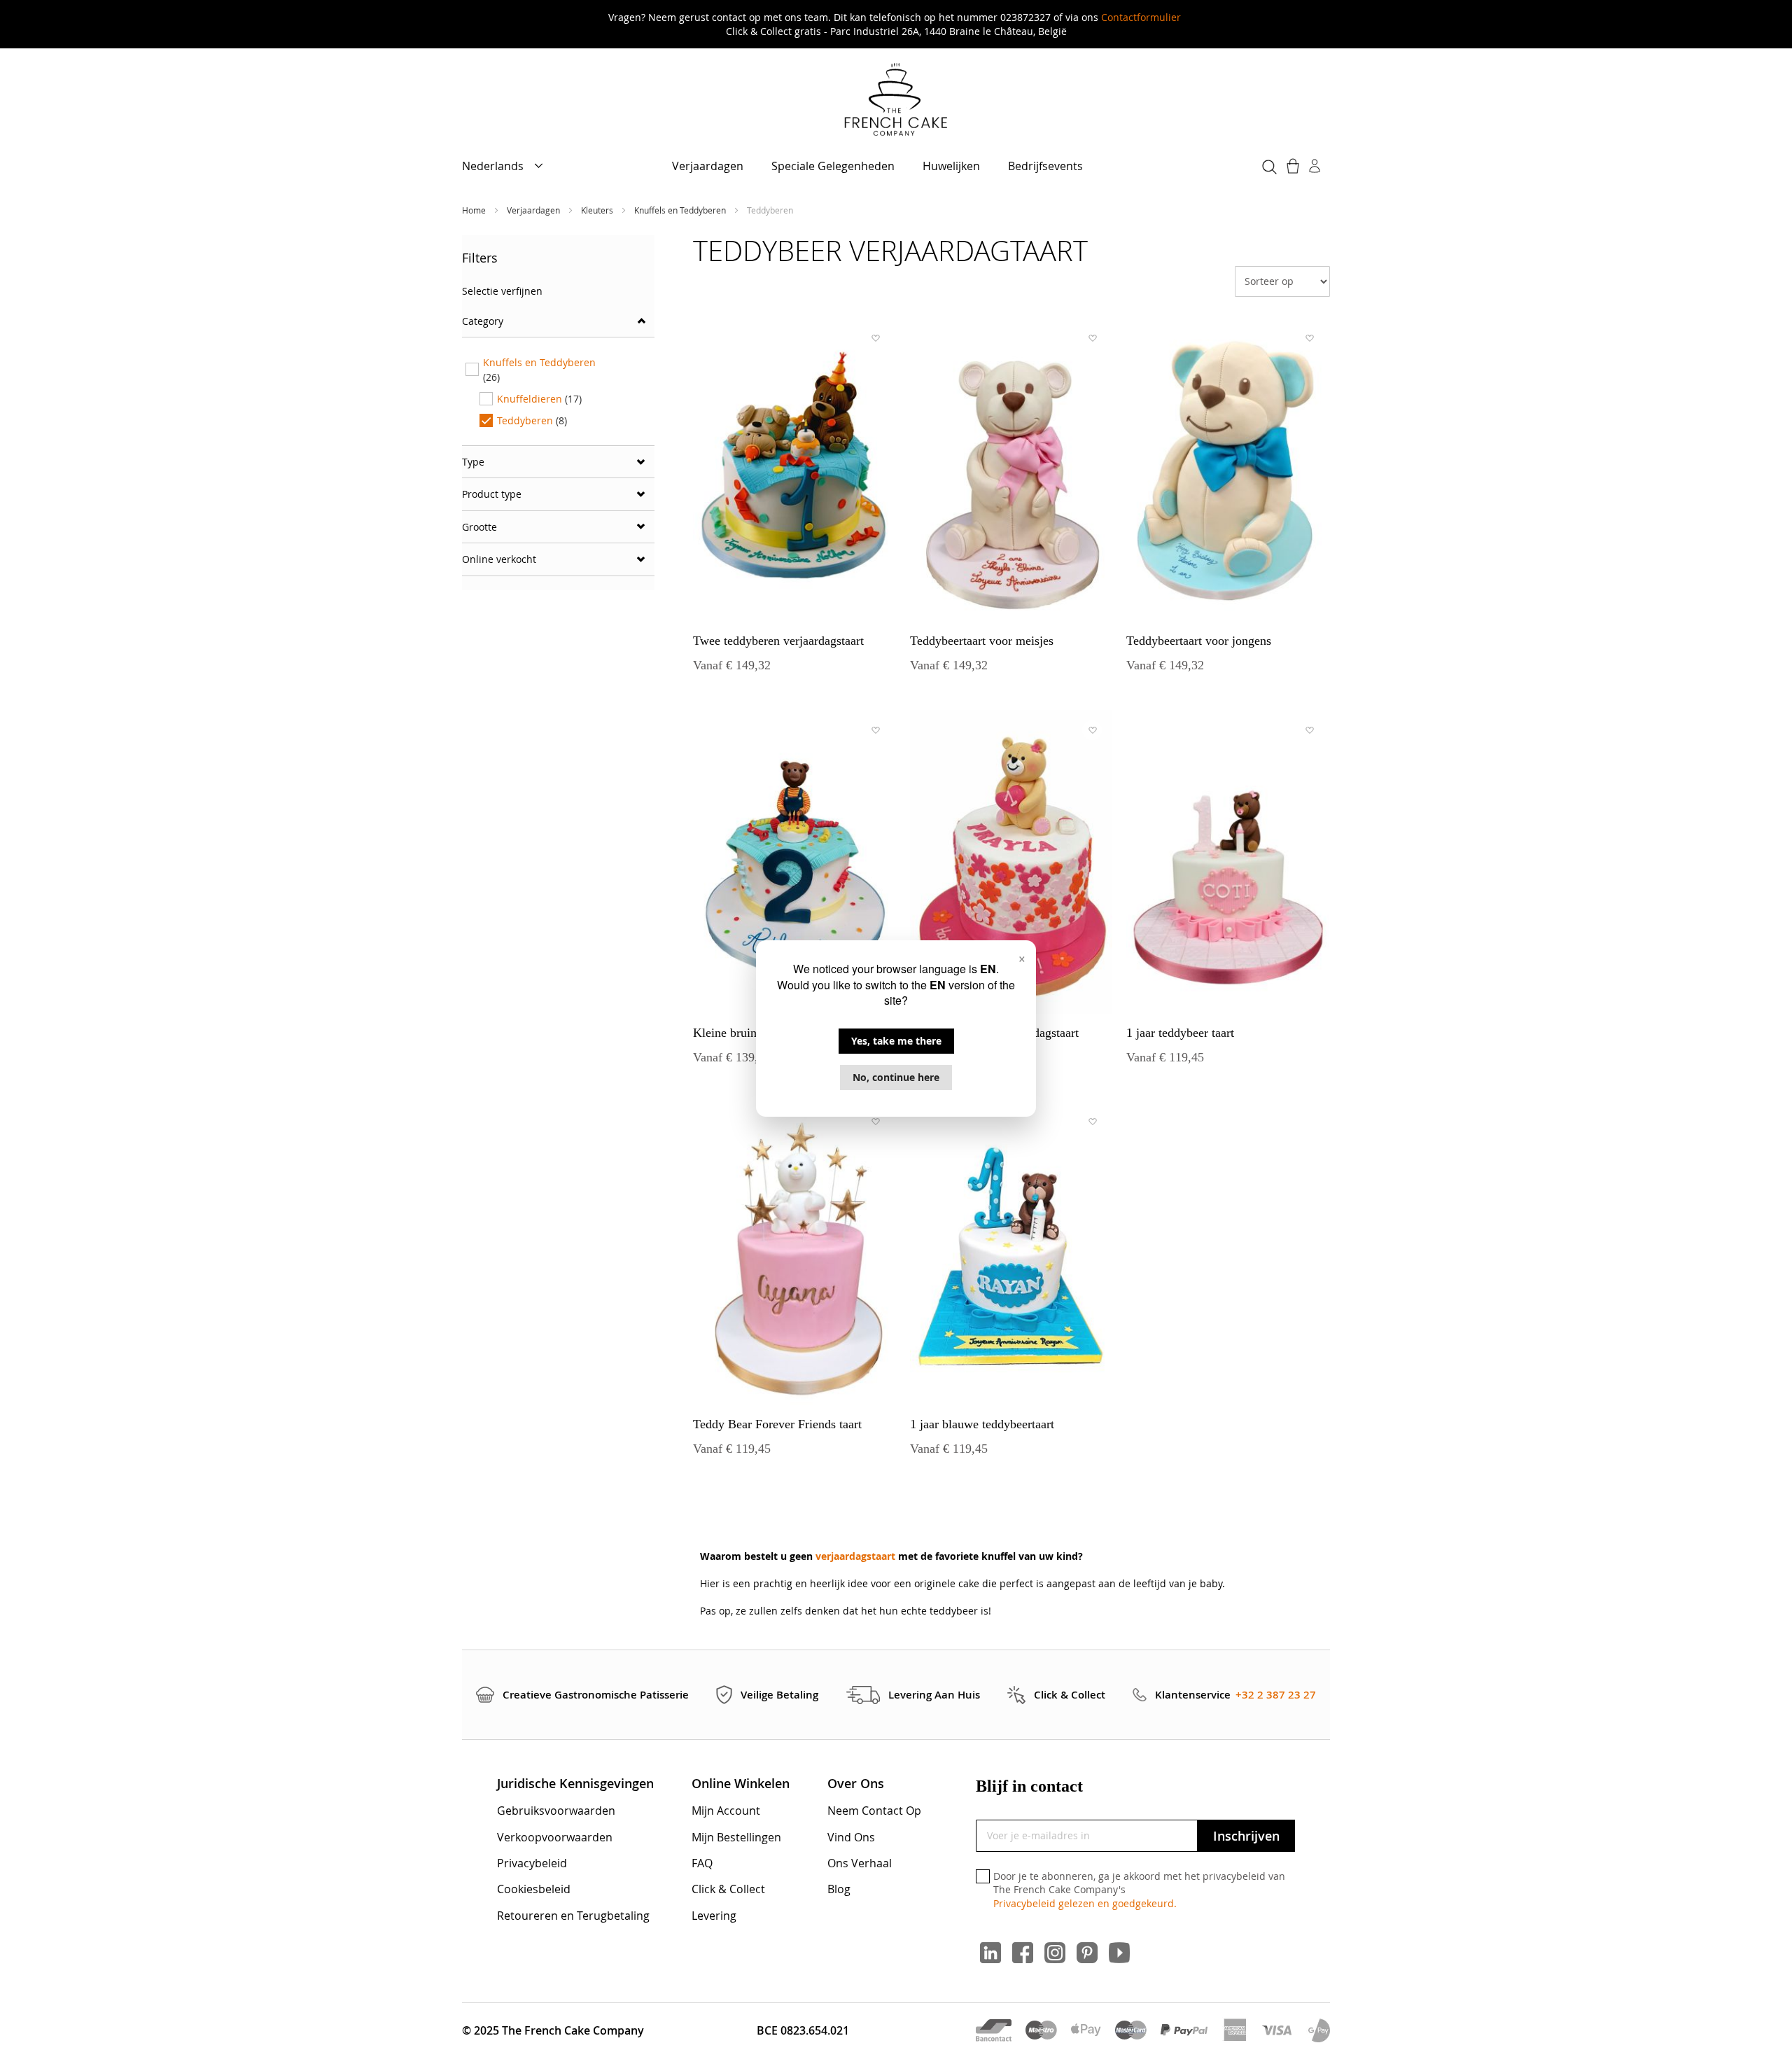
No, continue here (896, 1077)
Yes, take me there (896, 1041)
